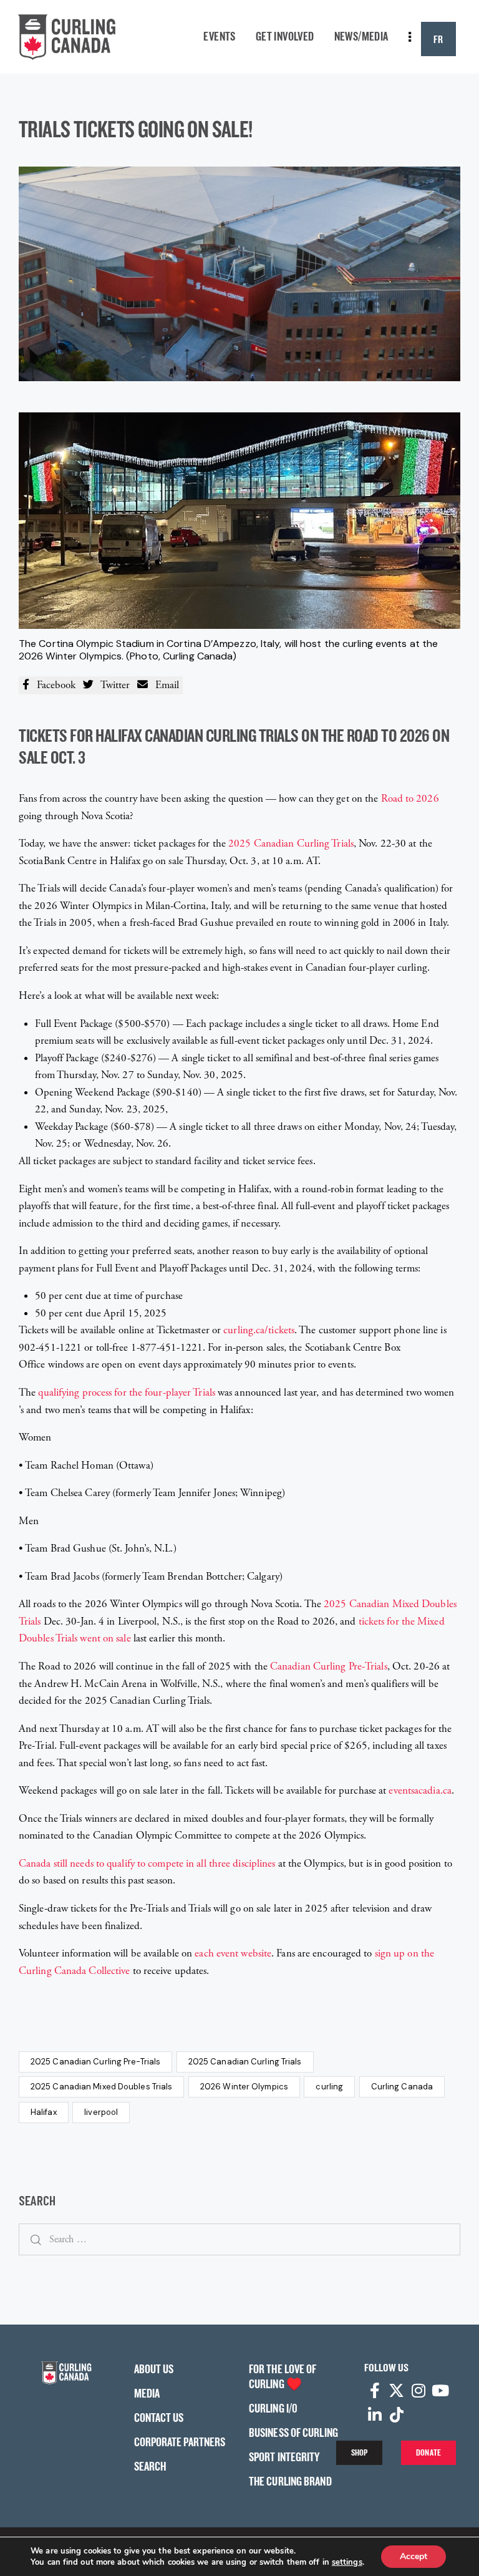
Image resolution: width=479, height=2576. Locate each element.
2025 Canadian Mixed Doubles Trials (101, 2087)
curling (329, 2087)
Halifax (44, 2112)
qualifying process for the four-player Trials (127, 1392)
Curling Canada (402, 2087)
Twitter (112, 685)
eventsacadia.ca (420, 1791)
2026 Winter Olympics (244, 2087)
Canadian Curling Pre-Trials (329, 1666)
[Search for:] (239, 2239)
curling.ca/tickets (259, 1330)
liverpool (101, 2112)
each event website (233, 1953)
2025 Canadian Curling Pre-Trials (95, 2062)
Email (163, 685)
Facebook (52, 685)
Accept (414, 2556)
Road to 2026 (410, 799)
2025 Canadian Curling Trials (291, 843)
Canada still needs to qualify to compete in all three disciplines (147, 1864)
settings (347, 2562)
